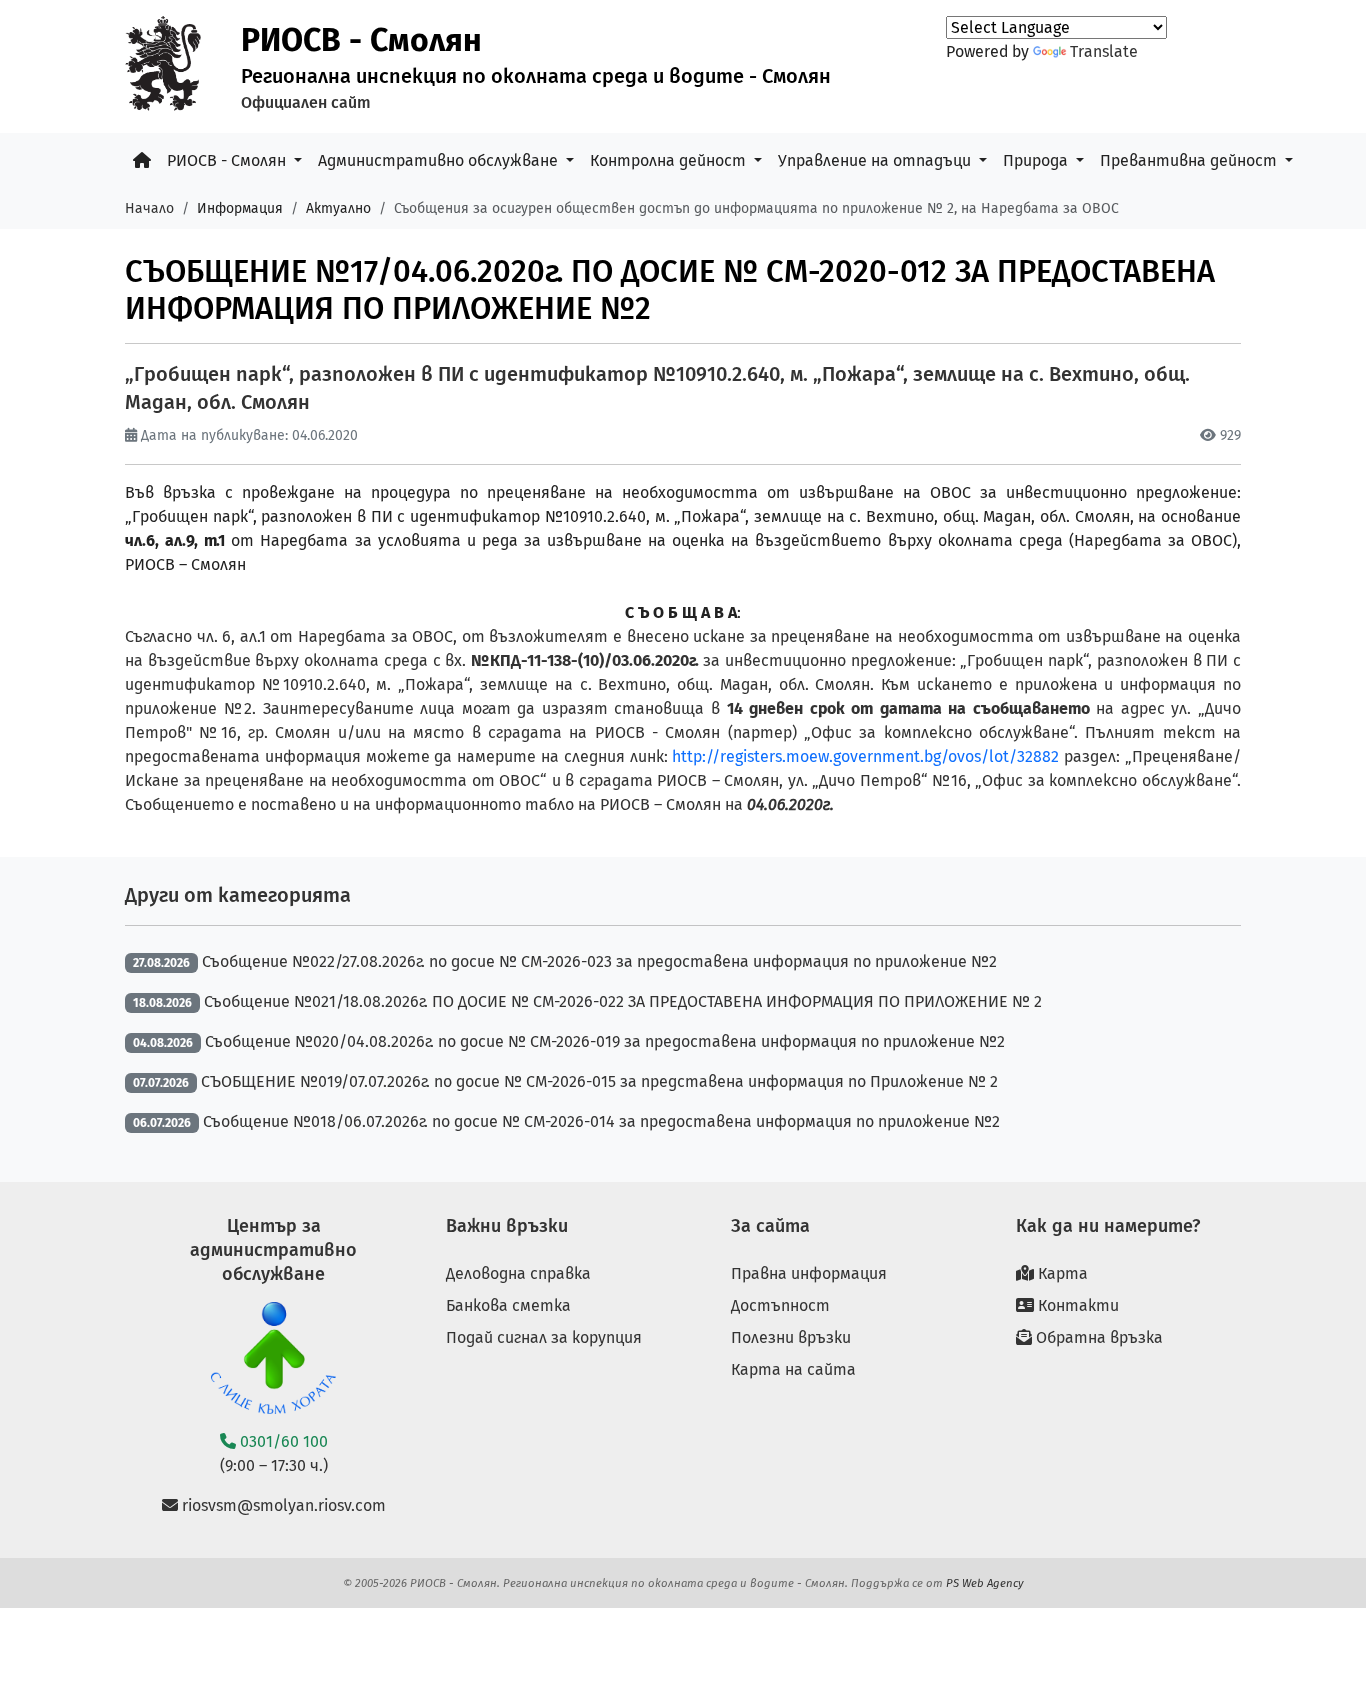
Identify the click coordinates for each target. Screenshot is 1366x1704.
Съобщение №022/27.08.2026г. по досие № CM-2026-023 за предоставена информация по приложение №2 (599, 961)
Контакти (1076, 1305)
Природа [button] (1037, 160)
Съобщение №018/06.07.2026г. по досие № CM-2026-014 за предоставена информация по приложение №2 (601, 1121)
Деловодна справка (518, 1273)
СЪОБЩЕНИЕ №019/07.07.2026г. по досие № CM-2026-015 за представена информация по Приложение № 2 (599, 1081)
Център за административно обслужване (273, 1250)
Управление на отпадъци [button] (876, 160)
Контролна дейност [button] (670, 160)
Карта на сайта (793, 1369)
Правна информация (809, 1273)
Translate (1104, 51)
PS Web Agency (985, 1583)
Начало (149, 208)
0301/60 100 (282, 1441)
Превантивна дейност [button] (1190, 160)
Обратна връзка (1097, 1337)
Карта (1061, 1273)
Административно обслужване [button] (440, 160)
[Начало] (142, 161)
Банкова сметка (508, 1305)
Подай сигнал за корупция (544, 1337)
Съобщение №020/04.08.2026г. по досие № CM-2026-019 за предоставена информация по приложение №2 (605, 1041)
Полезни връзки (791, 1337)
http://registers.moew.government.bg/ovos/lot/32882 (865, 756)
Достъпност (780, 1305)
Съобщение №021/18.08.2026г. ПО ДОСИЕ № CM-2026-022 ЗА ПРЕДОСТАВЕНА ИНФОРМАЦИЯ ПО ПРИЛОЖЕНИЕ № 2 (623, 1001)
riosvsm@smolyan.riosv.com (282, 1505)
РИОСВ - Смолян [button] (228, 160)
